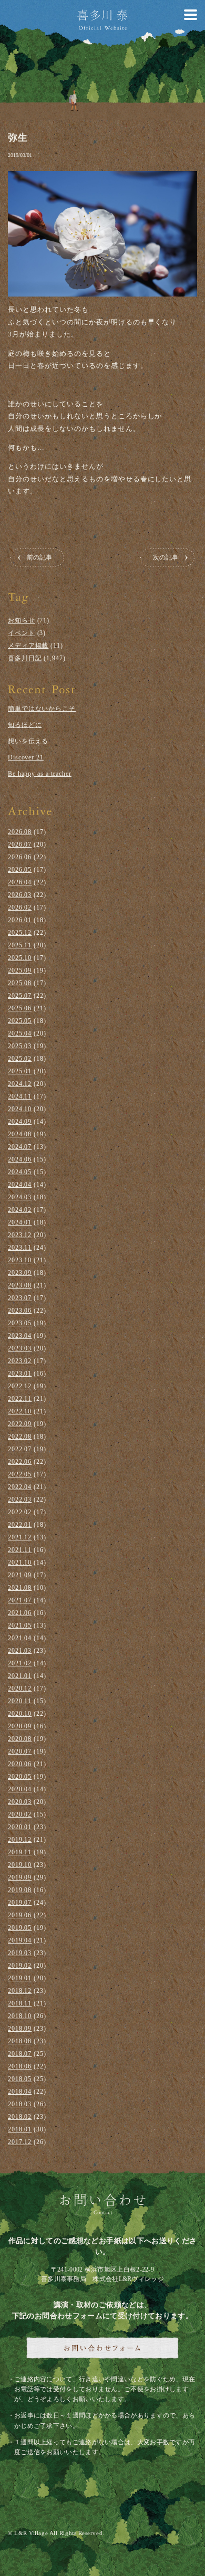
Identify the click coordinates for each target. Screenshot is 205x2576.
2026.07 (20, 844)
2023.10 (20, 1260)
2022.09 (20, 1424)
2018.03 (20, 2104)
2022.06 (20, 1462)
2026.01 (20, 920)
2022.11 (20, 1399)
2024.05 (20, 1172)
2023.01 (20, 1374)
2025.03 (20, 1046)
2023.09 (20, 1273)
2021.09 (20, 1575)
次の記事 (166, 557)
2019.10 (20, 1865)
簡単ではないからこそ (42, 709)
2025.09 (20, 970)
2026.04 (20, 882)
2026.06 (20, 857)
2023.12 (20, 1235)
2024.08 (20, 1134)
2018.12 (20, 1991)
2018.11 (20, 2003)
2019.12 (20, 1840)
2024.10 (20, 1109)
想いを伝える (28, 741)
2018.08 (20, 2041)
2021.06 (20, 1613)
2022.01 (20, 1525)
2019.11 (20, 1852)
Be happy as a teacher (40, 774)
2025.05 (20, 1021)
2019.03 (20, 1953)
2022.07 (20, 1449)
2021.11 (20, 1550)
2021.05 (20, 1625)
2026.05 (20, 870)
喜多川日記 (25, 658)
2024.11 (20, 1096)
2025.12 (20, 933)
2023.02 (20, 1361)
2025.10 (20, 958)
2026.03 (20, 895)
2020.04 (20, 1789)
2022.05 (20, 1474)
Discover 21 (26, 757)
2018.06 (20, 2066)
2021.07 (20, 1600)
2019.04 (20, 1940)
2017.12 (20, 2142)
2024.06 (20, 1159)
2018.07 (20, 2054)
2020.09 (20, 1726)
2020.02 (20, 1814)
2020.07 (20, 1751)
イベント (22, 633)
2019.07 (20, 1903)
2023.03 (20, 1348)
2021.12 (20, 1537)
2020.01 (20, 1827)
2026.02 (20, 907)
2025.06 (20, 1008)
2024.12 (20, 1084)
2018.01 (20, 2129)
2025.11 (20, 945)
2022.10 (20, 1411)
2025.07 (20, 996)
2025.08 (20, 983)
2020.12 (20, 1688)
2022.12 (20, 1386)
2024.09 (20, 1122)
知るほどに (25, 725)
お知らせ (22, 620)
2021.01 (20, 1676)
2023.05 (20, 1323)
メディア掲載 (28, 646)
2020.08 (20, 1739)
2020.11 (20, 1701)
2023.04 (20, 1336)
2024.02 (20, 1210)
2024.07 (20, 1147)
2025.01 (20, 1071)
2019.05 (20, 1928)
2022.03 (20, 1500)
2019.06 (20, 1915)
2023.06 (20, 1311)
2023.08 (20, 1285)
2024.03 (20, 1197)
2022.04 (20, 1487)
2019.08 (20, 1890)
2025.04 (20, 1033)
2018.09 (20, 2029)
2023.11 (20, 1248)
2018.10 (20, 2016)
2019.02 (20, 1966)
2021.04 (20, 1638)
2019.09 (20, 1877)
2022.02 (20, 1512)
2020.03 (20, 1802)
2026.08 (20, 832)
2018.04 (20, 2092)
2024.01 (20, 1222)
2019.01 (20, 1978)
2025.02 (20, 1059)
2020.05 (20, 1777)
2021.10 (20, 1563)
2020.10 (20, 1714)
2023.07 (20, 1298)
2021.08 (20, 1588)
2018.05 (20, 2079)
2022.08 (20, 1437)
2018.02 (20, 2117)
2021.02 (20, 1663)
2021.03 (20, 1651)
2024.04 (20, 1185)
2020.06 (20, 1764)
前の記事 (39, 557)
